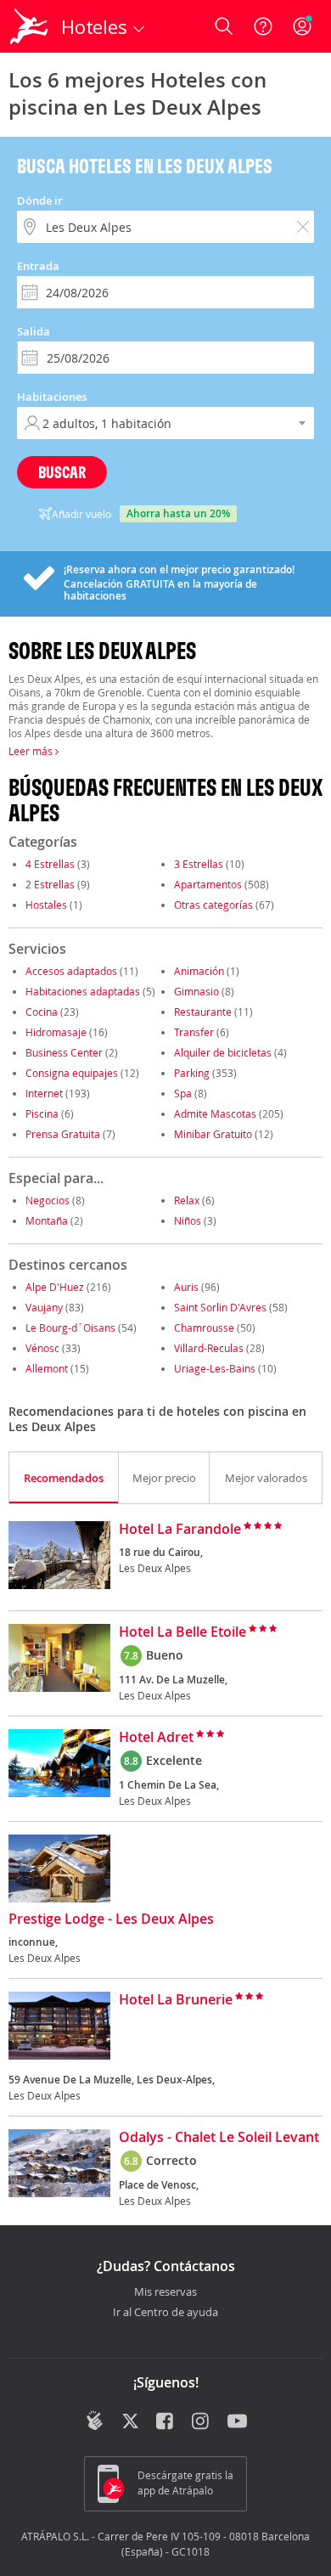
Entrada (38, 266)
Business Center (64, 1052)
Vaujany (44, 1307)
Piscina (42, 1113)
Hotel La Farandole (180, 1530)
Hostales (46, 905)
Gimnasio (196, 991)
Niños (188, 1220)
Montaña (47, 1220)
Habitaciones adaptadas (83, 991)
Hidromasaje (56, 1032)
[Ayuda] (263, 26)
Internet (44, 1093)
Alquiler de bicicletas (223, 1052)
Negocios (48, 1200)
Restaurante (203, 1012)
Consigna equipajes (72, 1073)
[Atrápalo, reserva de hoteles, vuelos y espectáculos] (29, 26)
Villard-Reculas (209, 1348)
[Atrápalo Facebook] (166, 2422)
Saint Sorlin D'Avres (220, 1307)
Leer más (32, 751)
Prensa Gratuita (63, 1134)
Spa (183, 1093)
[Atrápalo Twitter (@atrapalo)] (130, 2422)
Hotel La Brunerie (176, 2000)
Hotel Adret (156, 1738)
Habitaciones (52, 397)
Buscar (62, 472)
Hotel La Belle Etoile (182, 1632)
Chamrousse (204, 1327)
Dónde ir (40, 200)
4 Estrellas (50, 864)
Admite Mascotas (215, 1113)
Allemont (47, 1368)
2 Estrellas (50, 884)
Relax (187, 1200)
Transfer (194, 1032)
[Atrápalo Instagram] (202, 2422)
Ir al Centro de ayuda (165, 2313)
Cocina (42, 1012)
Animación (199, 971)
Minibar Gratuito (213, 1134)
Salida (34, 331)
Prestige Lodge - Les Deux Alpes (111, 1919)
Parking (192, 1073)
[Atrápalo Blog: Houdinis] (95, 2421)
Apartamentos (208, 884)
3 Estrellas (199, 864)
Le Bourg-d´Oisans (70, 1327)
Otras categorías (213, 905)
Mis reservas (165, 2292)
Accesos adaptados (71, 971)
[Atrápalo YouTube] (237, 2422)
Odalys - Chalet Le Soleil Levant (219, 2138)
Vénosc (42, 1348)
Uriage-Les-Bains (215, 1368)
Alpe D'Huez (55, 1287)
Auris (186, 1287)
